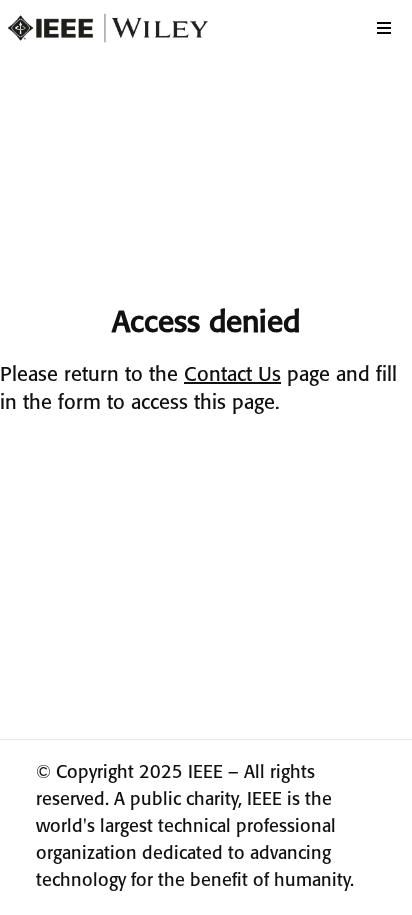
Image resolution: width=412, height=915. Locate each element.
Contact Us (232, 375)
